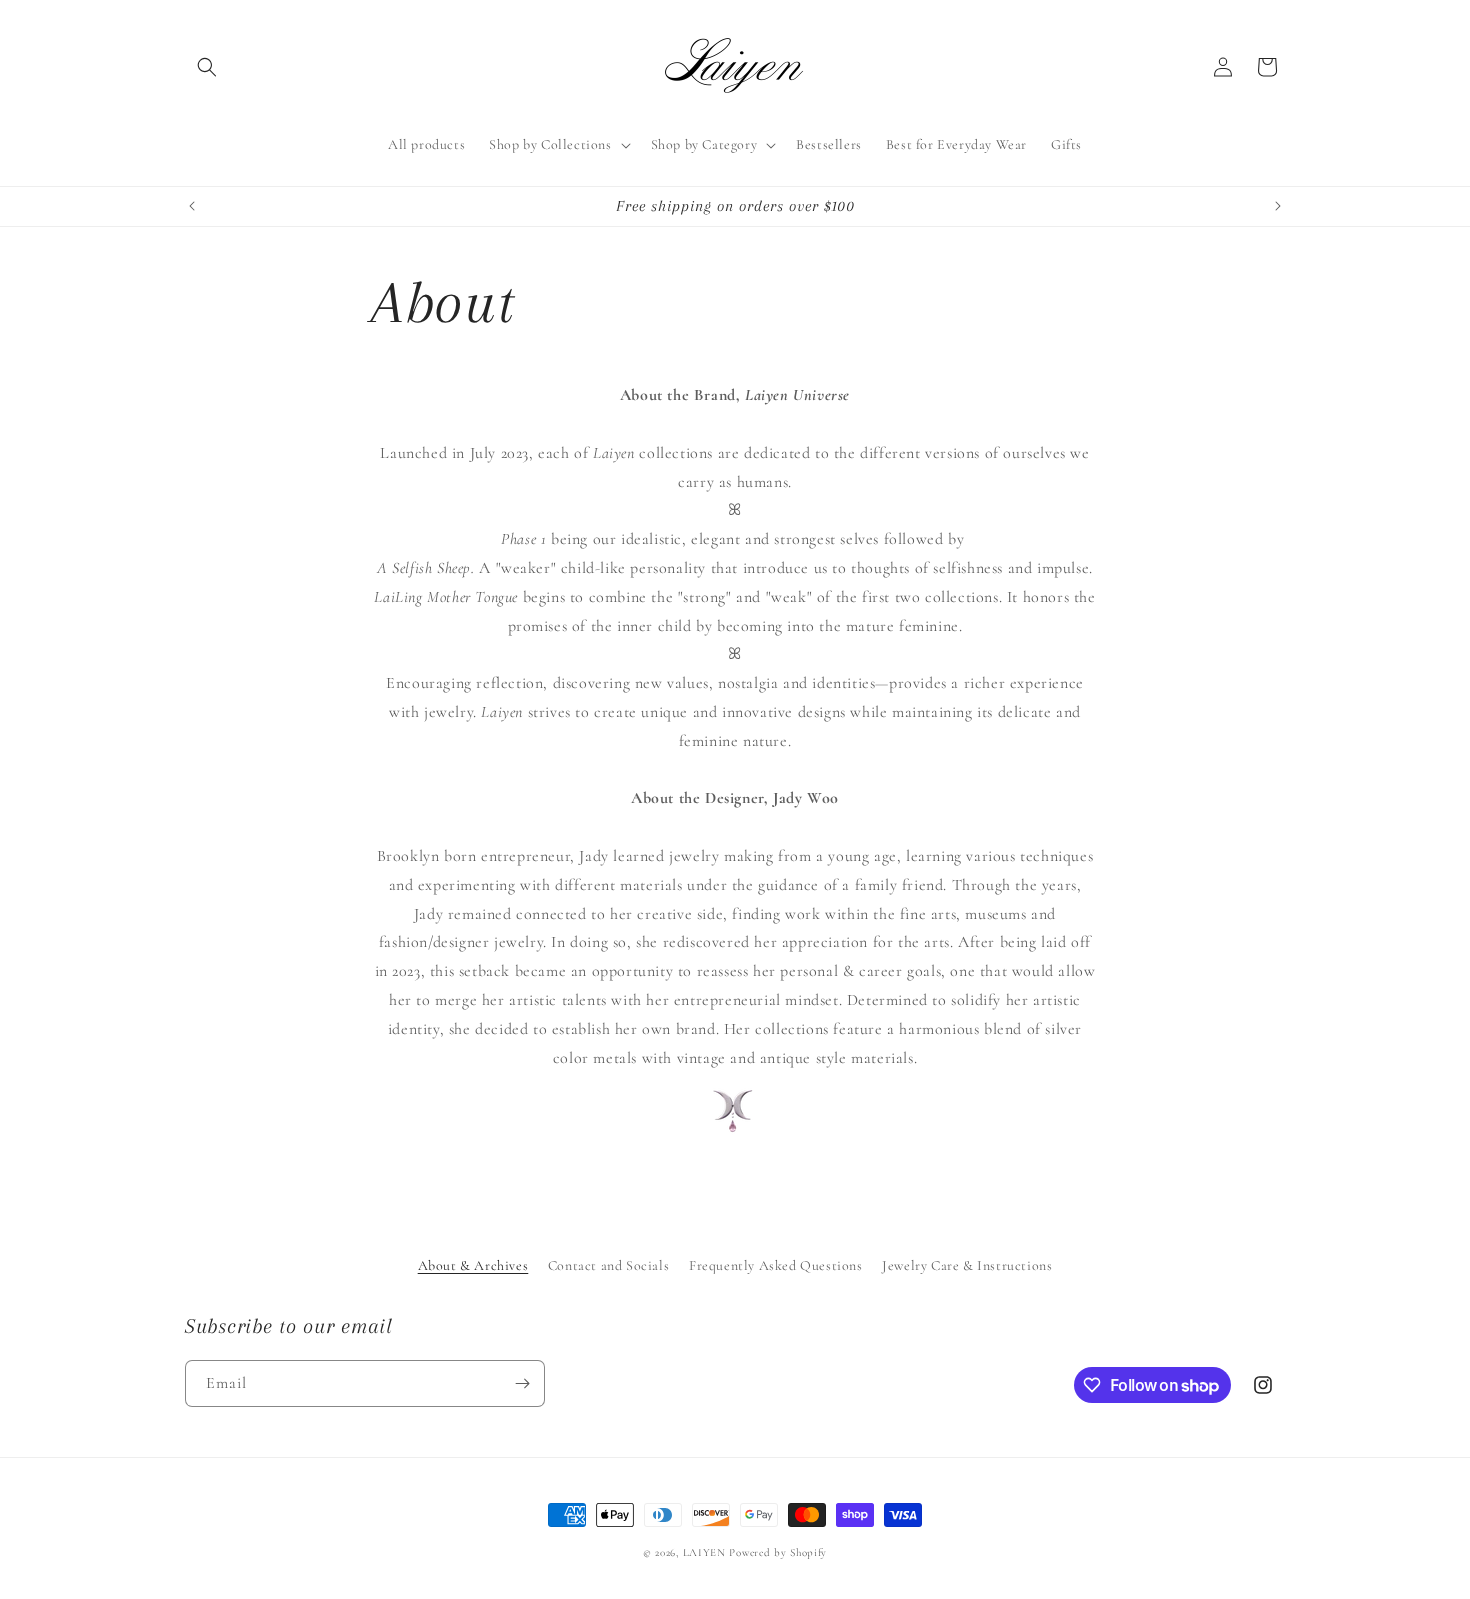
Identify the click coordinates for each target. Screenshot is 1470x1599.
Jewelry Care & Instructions (967, 1265)
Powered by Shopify (778, 1552)
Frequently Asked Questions (776, 1265)
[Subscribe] (522, 1383)
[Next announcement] (1278, 206)
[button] (207, 67)
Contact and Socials (608, 1265)
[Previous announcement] (192, 206)
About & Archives (473, 1265)
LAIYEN (704, 1552)
